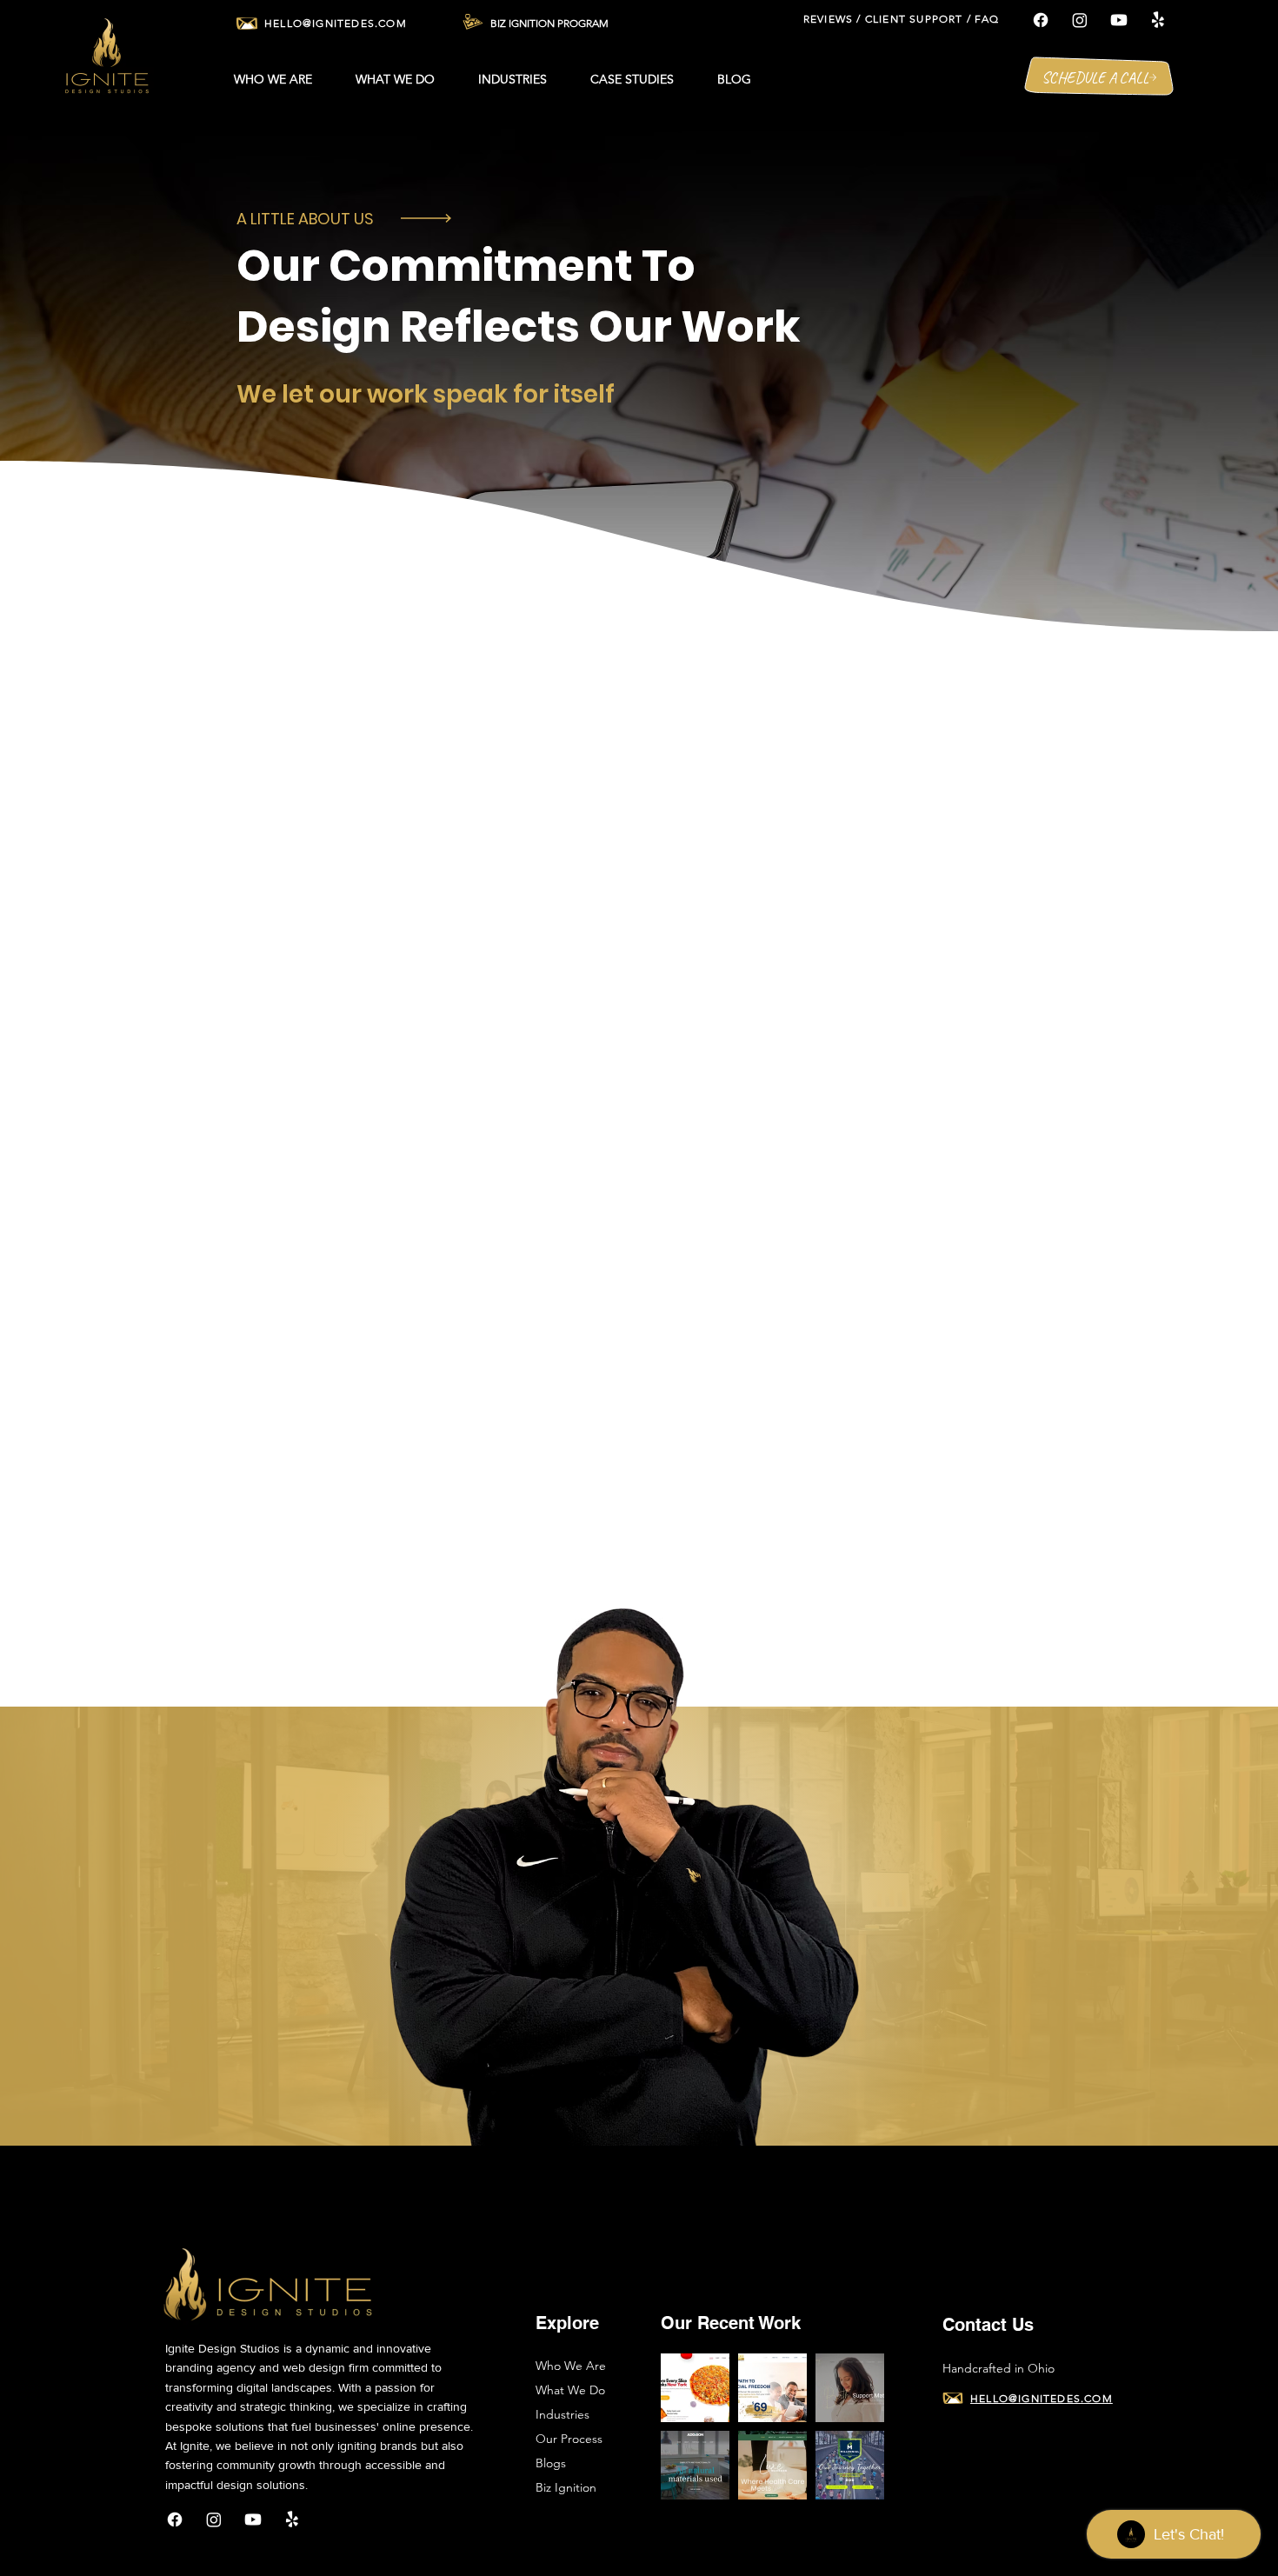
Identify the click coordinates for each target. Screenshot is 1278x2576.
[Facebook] (1041, 20)
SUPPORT (936, 19)
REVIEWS (828, 19)
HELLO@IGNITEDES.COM (336, 23)
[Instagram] (1080, 20)
